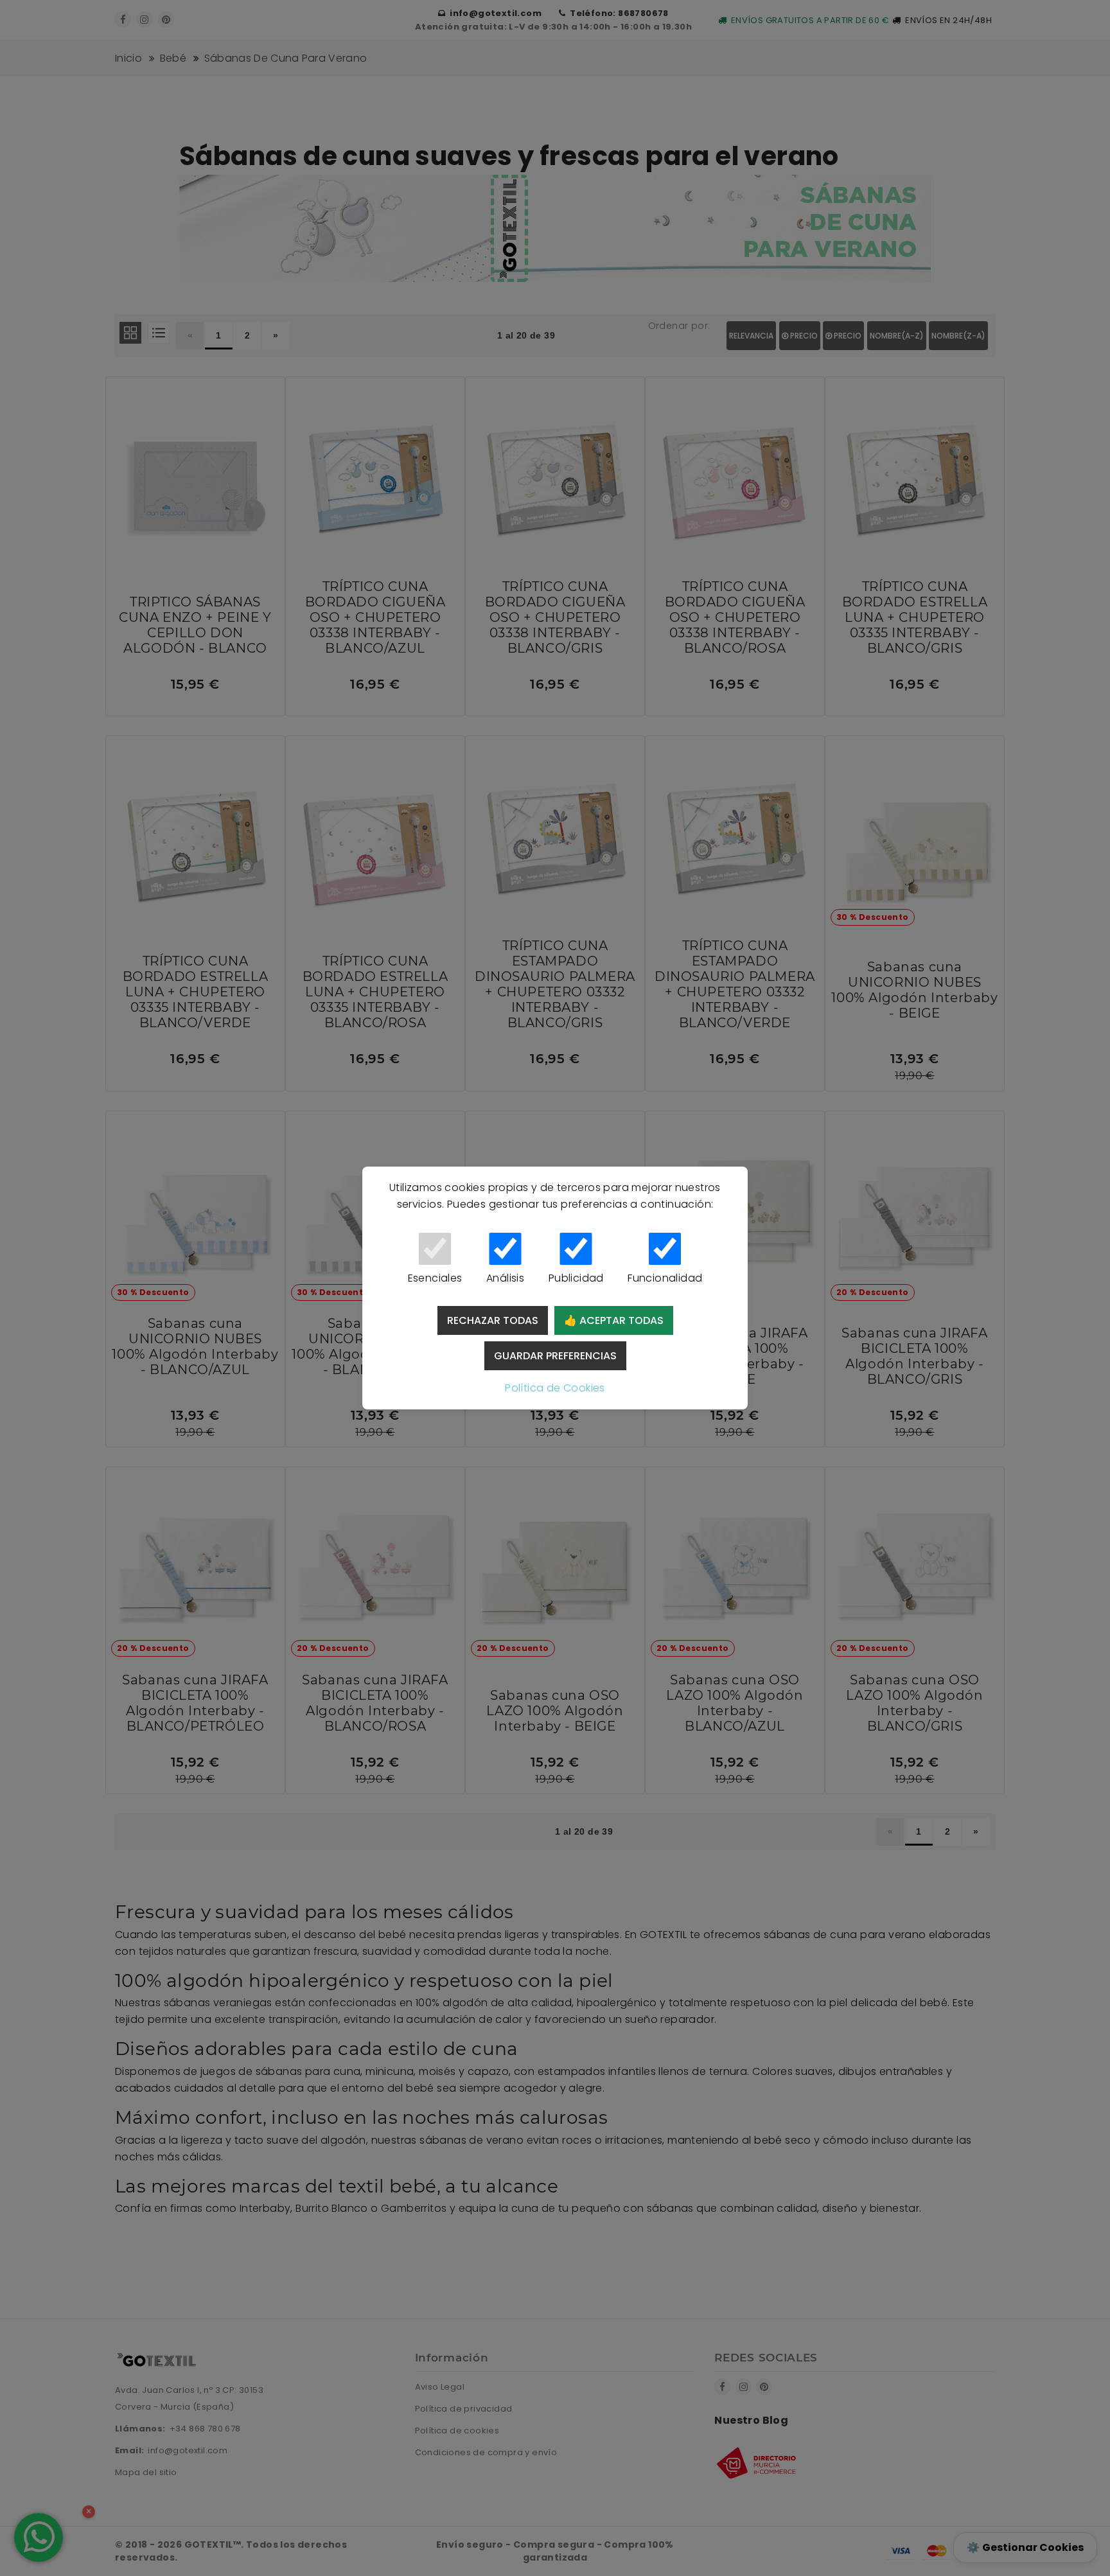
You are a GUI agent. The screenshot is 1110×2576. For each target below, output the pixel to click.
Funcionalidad (665, 1278)
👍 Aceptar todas (614, 1320)
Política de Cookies (555, 1388)
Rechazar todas (493, 1320)
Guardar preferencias (555, 1356)
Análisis (505, 1278)
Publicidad (576, 1278)
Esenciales (435, 1278)
